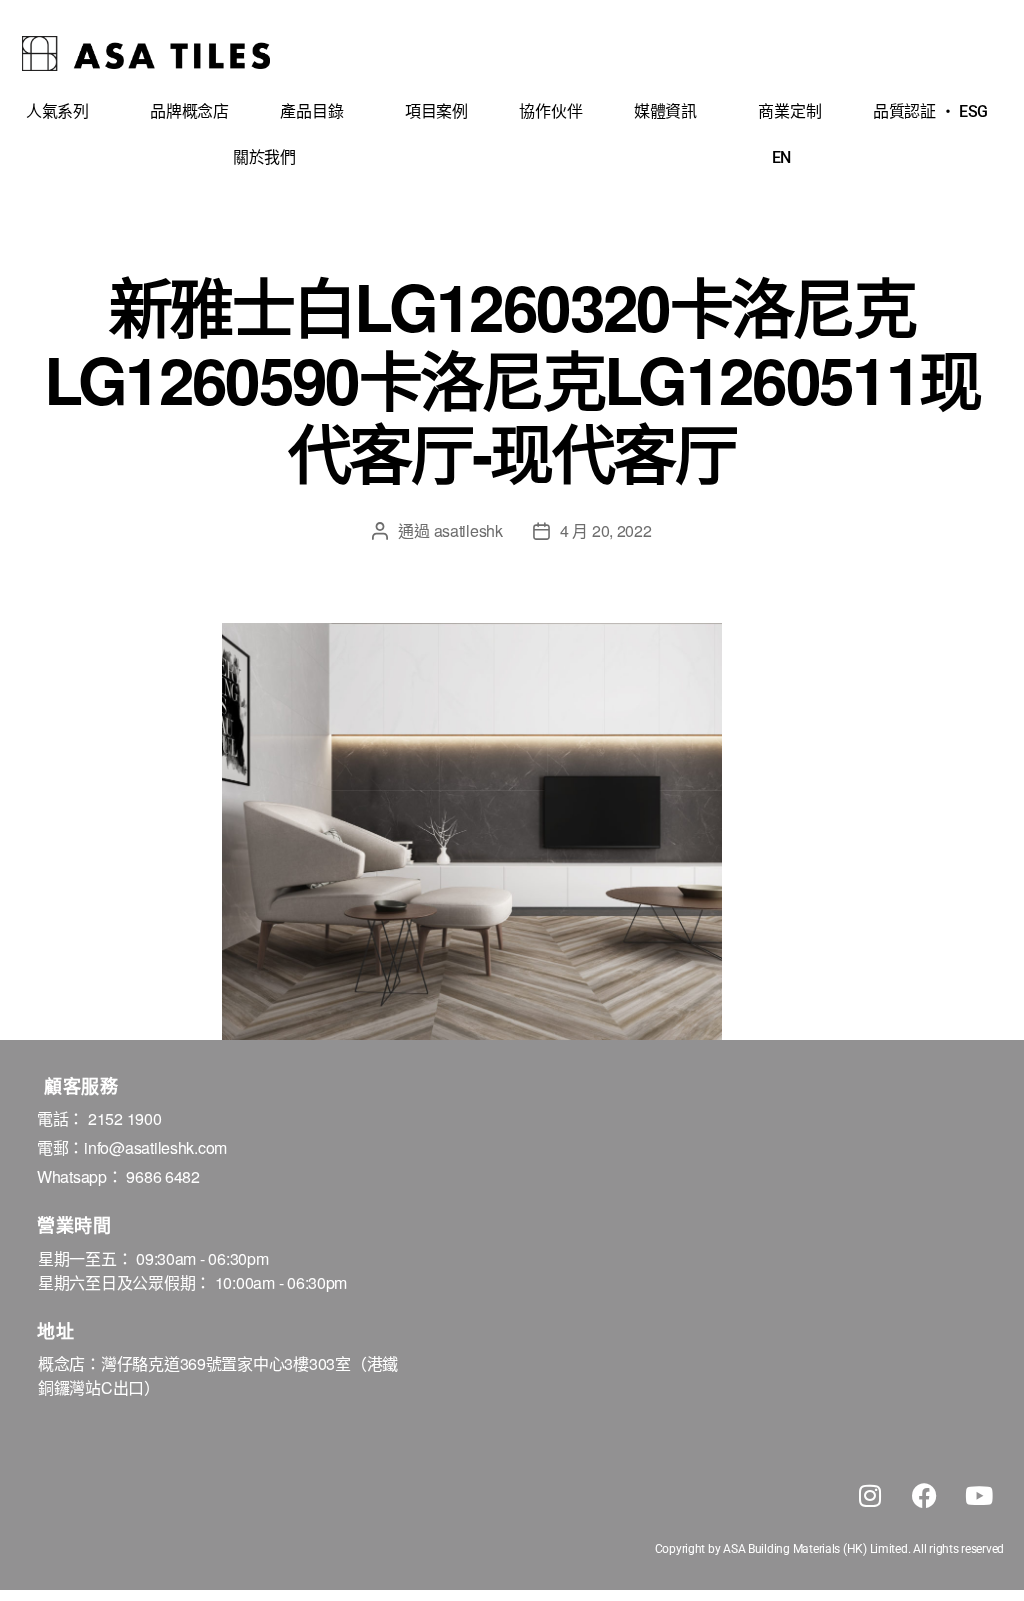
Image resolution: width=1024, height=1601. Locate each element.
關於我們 (264, 157)
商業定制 (789, 111)
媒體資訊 (665, 111)
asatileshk (468, 530)
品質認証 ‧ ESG (930, 111)
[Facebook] (924, 1495)
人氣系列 (57, 111)
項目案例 (436, 111)
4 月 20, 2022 (606, 530)
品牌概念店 (189, 111)
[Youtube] (979, 1495)
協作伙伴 (550, 111)
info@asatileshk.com (155, 1147)
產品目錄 (311, 111)
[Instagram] (870, 1495)
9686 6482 (163, 1176)
